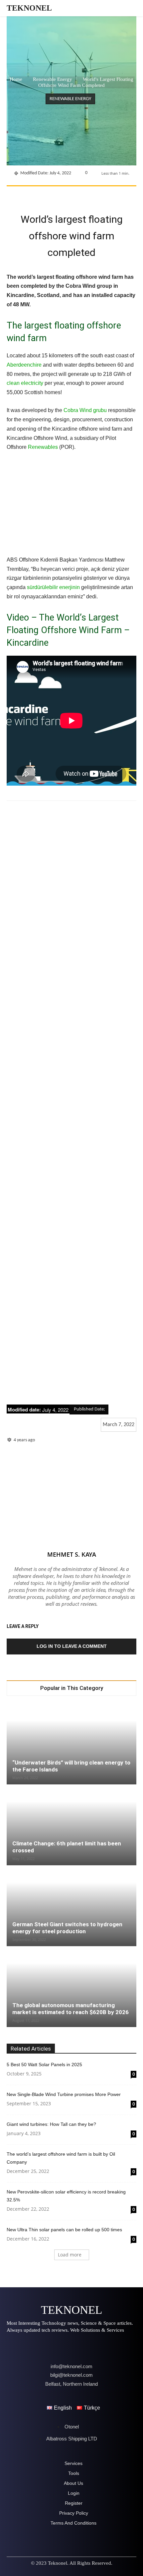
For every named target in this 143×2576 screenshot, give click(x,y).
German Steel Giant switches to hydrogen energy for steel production (67, 1928)
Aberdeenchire (24, 365)
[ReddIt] (111, 195)
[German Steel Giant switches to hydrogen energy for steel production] (71, 1906)
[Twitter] (50, 195)
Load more (70, 2255)
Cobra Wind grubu (85, 410)
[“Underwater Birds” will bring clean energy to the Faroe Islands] (71, 1744)
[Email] (126, 195)
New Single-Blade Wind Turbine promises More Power (64, 2094)
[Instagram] (31, 2346)
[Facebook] (34, 195)
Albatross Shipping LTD (72, 2439)
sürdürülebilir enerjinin (53, 587)
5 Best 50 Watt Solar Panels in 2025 (44, 2065)
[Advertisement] (71, 1103)
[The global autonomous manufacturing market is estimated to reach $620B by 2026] (71, 1987)
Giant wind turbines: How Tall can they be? (51, 2124)
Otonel (72, 2427)
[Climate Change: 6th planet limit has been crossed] (71, 1825)
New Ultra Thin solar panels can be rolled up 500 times (64, 2230)
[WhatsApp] (80, 195)
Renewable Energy (53, 79)
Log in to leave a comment (72, 1646)
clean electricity (25, 383)
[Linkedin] (95, 195)
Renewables (43, 447)
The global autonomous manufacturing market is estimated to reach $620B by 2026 (71, 2009)
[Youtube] (87, 2346)
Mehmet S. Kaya (72, 1554)
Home (16, 79)
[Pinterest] (65, 195)
